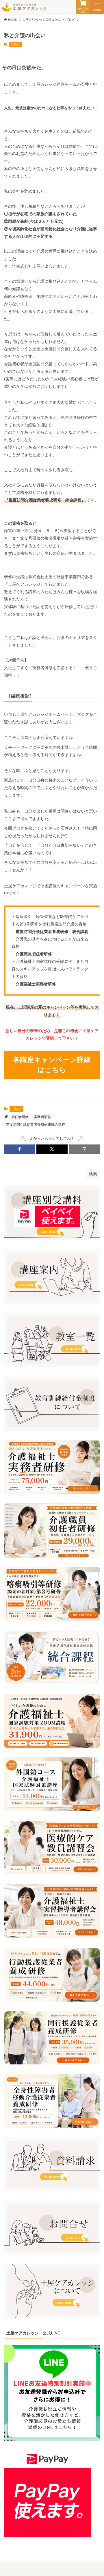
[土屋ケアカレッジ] (24, 7)
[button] (20, 1149)
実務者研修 (42, 1117)
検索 (93, 1174)
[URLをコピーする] (84, 1149)
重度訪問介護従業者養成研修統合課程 (36, 1124)
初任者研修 (20, 1117)
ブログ (15, 44)
